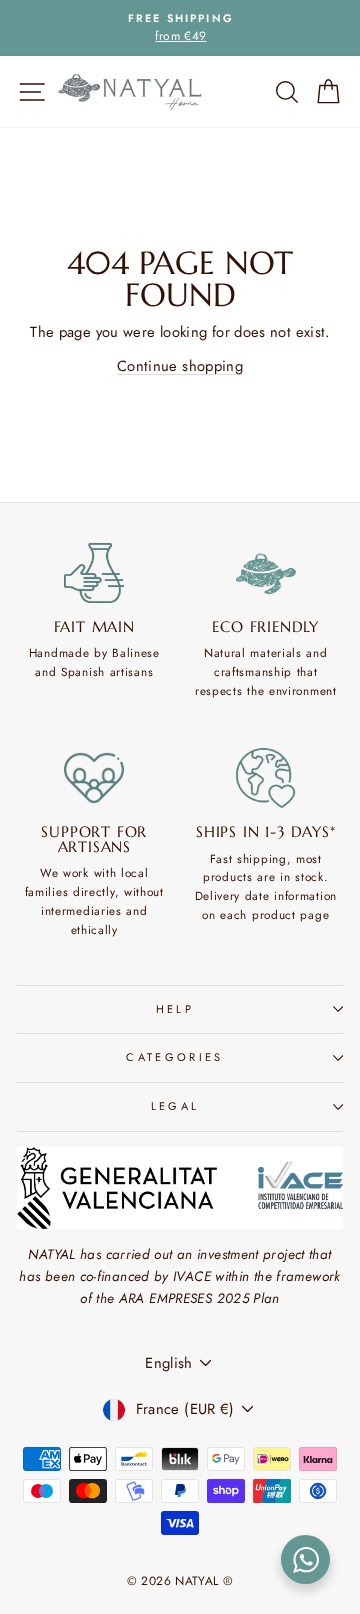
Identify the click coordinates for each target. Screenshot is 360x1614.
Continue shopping (180, 366)
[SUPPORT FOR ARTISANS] (94, 778)
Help (175, 1009)
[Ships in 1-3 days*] (266, 778)
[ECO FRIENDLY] (266, 573)
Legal (175, 1106)
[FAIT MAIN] (94, 573)
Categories (174, 1057)
